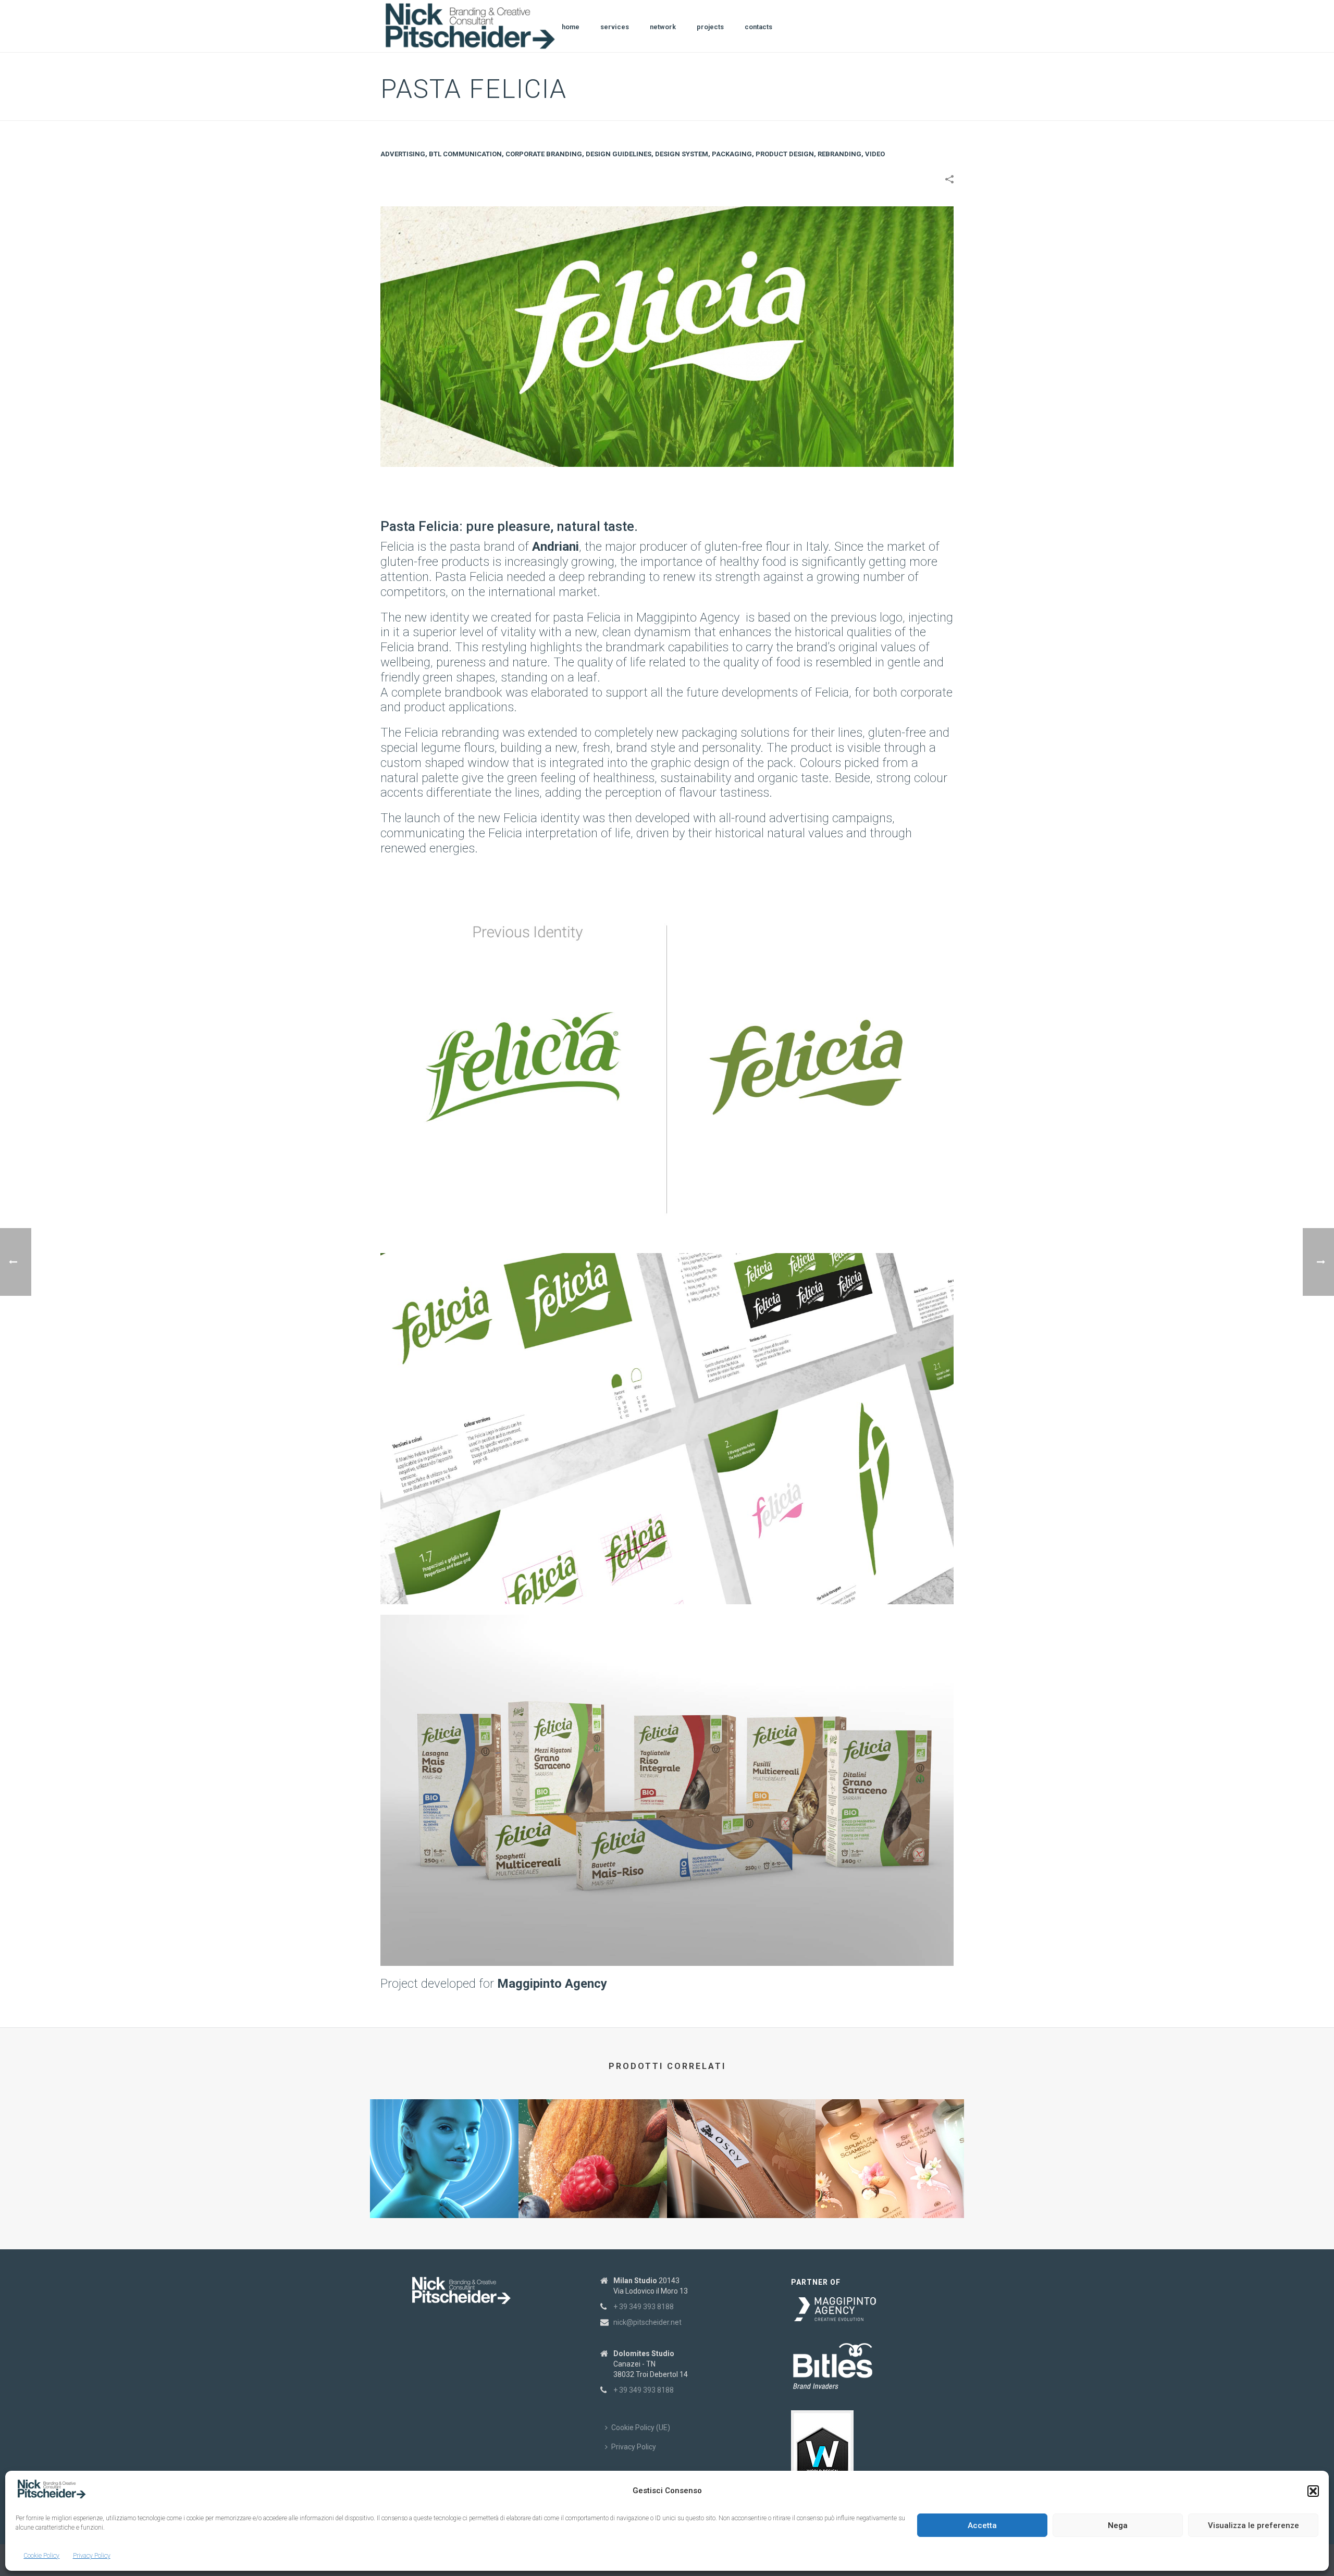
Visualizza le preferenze (1253, 2525)
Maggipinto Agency (688, 617)
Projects (710, 27)
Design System (682, 154)
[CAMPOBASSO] (593, 2140)
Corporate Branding (544, 154)
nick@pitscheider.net (647, 2322)
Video (875, 154)
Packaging (732, 154)
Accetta (982, 2525)
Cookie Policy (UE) (641, 2428)
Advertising (403, 154)
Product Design (785, 154)
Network (663, 27)
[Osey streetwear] (741, 2140)
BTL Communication (465, 154)
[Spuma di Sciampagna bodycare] (890, 2140)
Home (571, 27)
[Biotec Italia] (444, 2140)
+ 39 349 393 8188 (644, 2307)
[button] (1313, 2491)
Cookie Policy (41, 2556)
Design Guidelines (619, 154)
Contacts (758, 27)
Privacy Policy (92, 2556)
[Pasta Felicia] (667, 336)
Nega (1118, 2525)
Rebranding (839, 154)
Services (615, 27)
